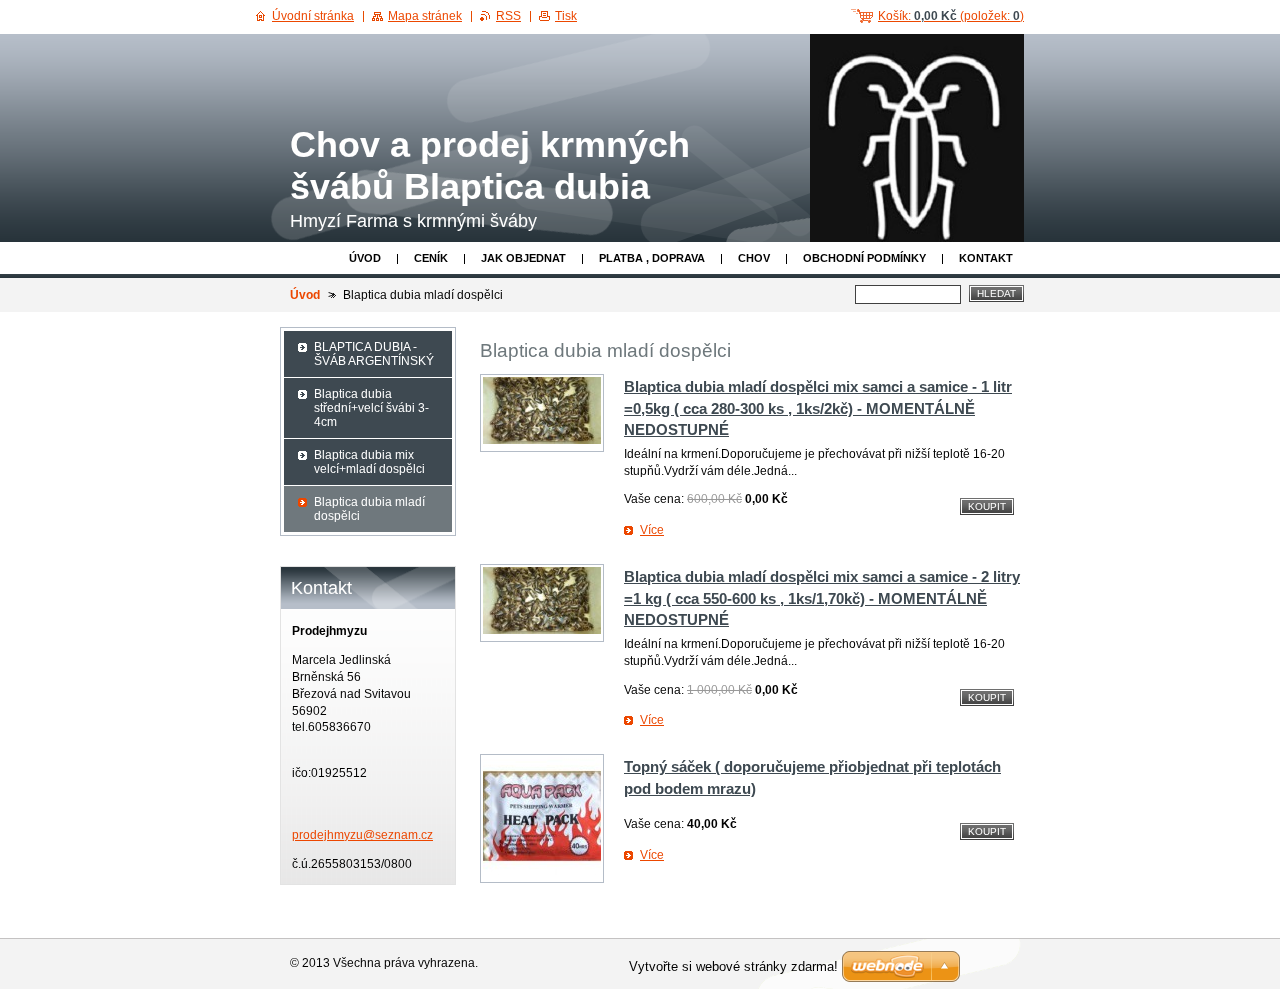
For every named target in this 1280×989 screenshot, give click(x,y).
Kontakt (986, 258)
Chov (754, 258)
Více (652, 530)
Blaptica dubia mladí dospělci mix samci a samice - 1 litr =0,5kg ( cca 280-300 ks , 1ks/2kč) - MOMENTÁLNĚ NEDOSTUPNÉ (818, 408)
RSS (508, 16)
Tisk (566, 16)
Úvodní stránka (313, 16)
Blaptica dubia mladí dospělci (369, 509)
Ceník (431, 258)
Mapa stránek (425, 16)
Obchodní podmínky (864, 258)
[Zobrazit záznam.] (542, 413)
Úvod (365, 258)
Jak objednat (523, 258)
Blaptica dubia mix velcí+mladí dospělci (369, 462)
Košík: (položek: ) (951, 16)
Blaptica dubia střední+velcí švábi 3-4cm (371, 408)
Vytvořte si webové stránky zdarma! (733, 966)
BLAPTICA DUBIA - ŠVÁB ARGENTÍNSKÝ (374, 354)
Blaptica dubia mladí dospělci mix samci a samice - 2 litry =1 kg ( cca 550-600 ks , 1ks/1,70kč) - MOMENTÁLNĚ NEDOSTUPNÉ (822, 598)
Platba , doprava (652, 258)
